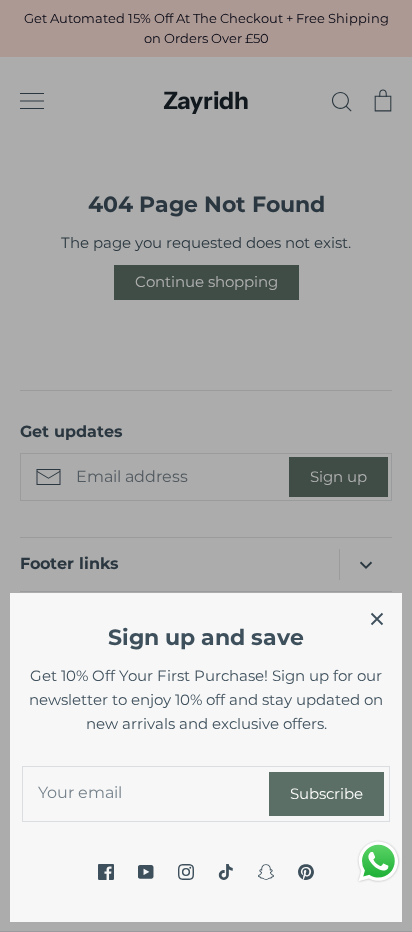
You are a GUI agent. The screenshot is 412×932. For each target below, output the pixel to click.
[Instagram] (186, 872)
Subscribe (326, 793)
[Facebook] (106, 872)
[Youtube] (146, 872)
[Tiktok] (226, 872)
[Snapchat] (266, 872)
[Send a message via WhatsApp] (378, 861)
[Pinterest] (306, 872)
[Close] (377, 618)
